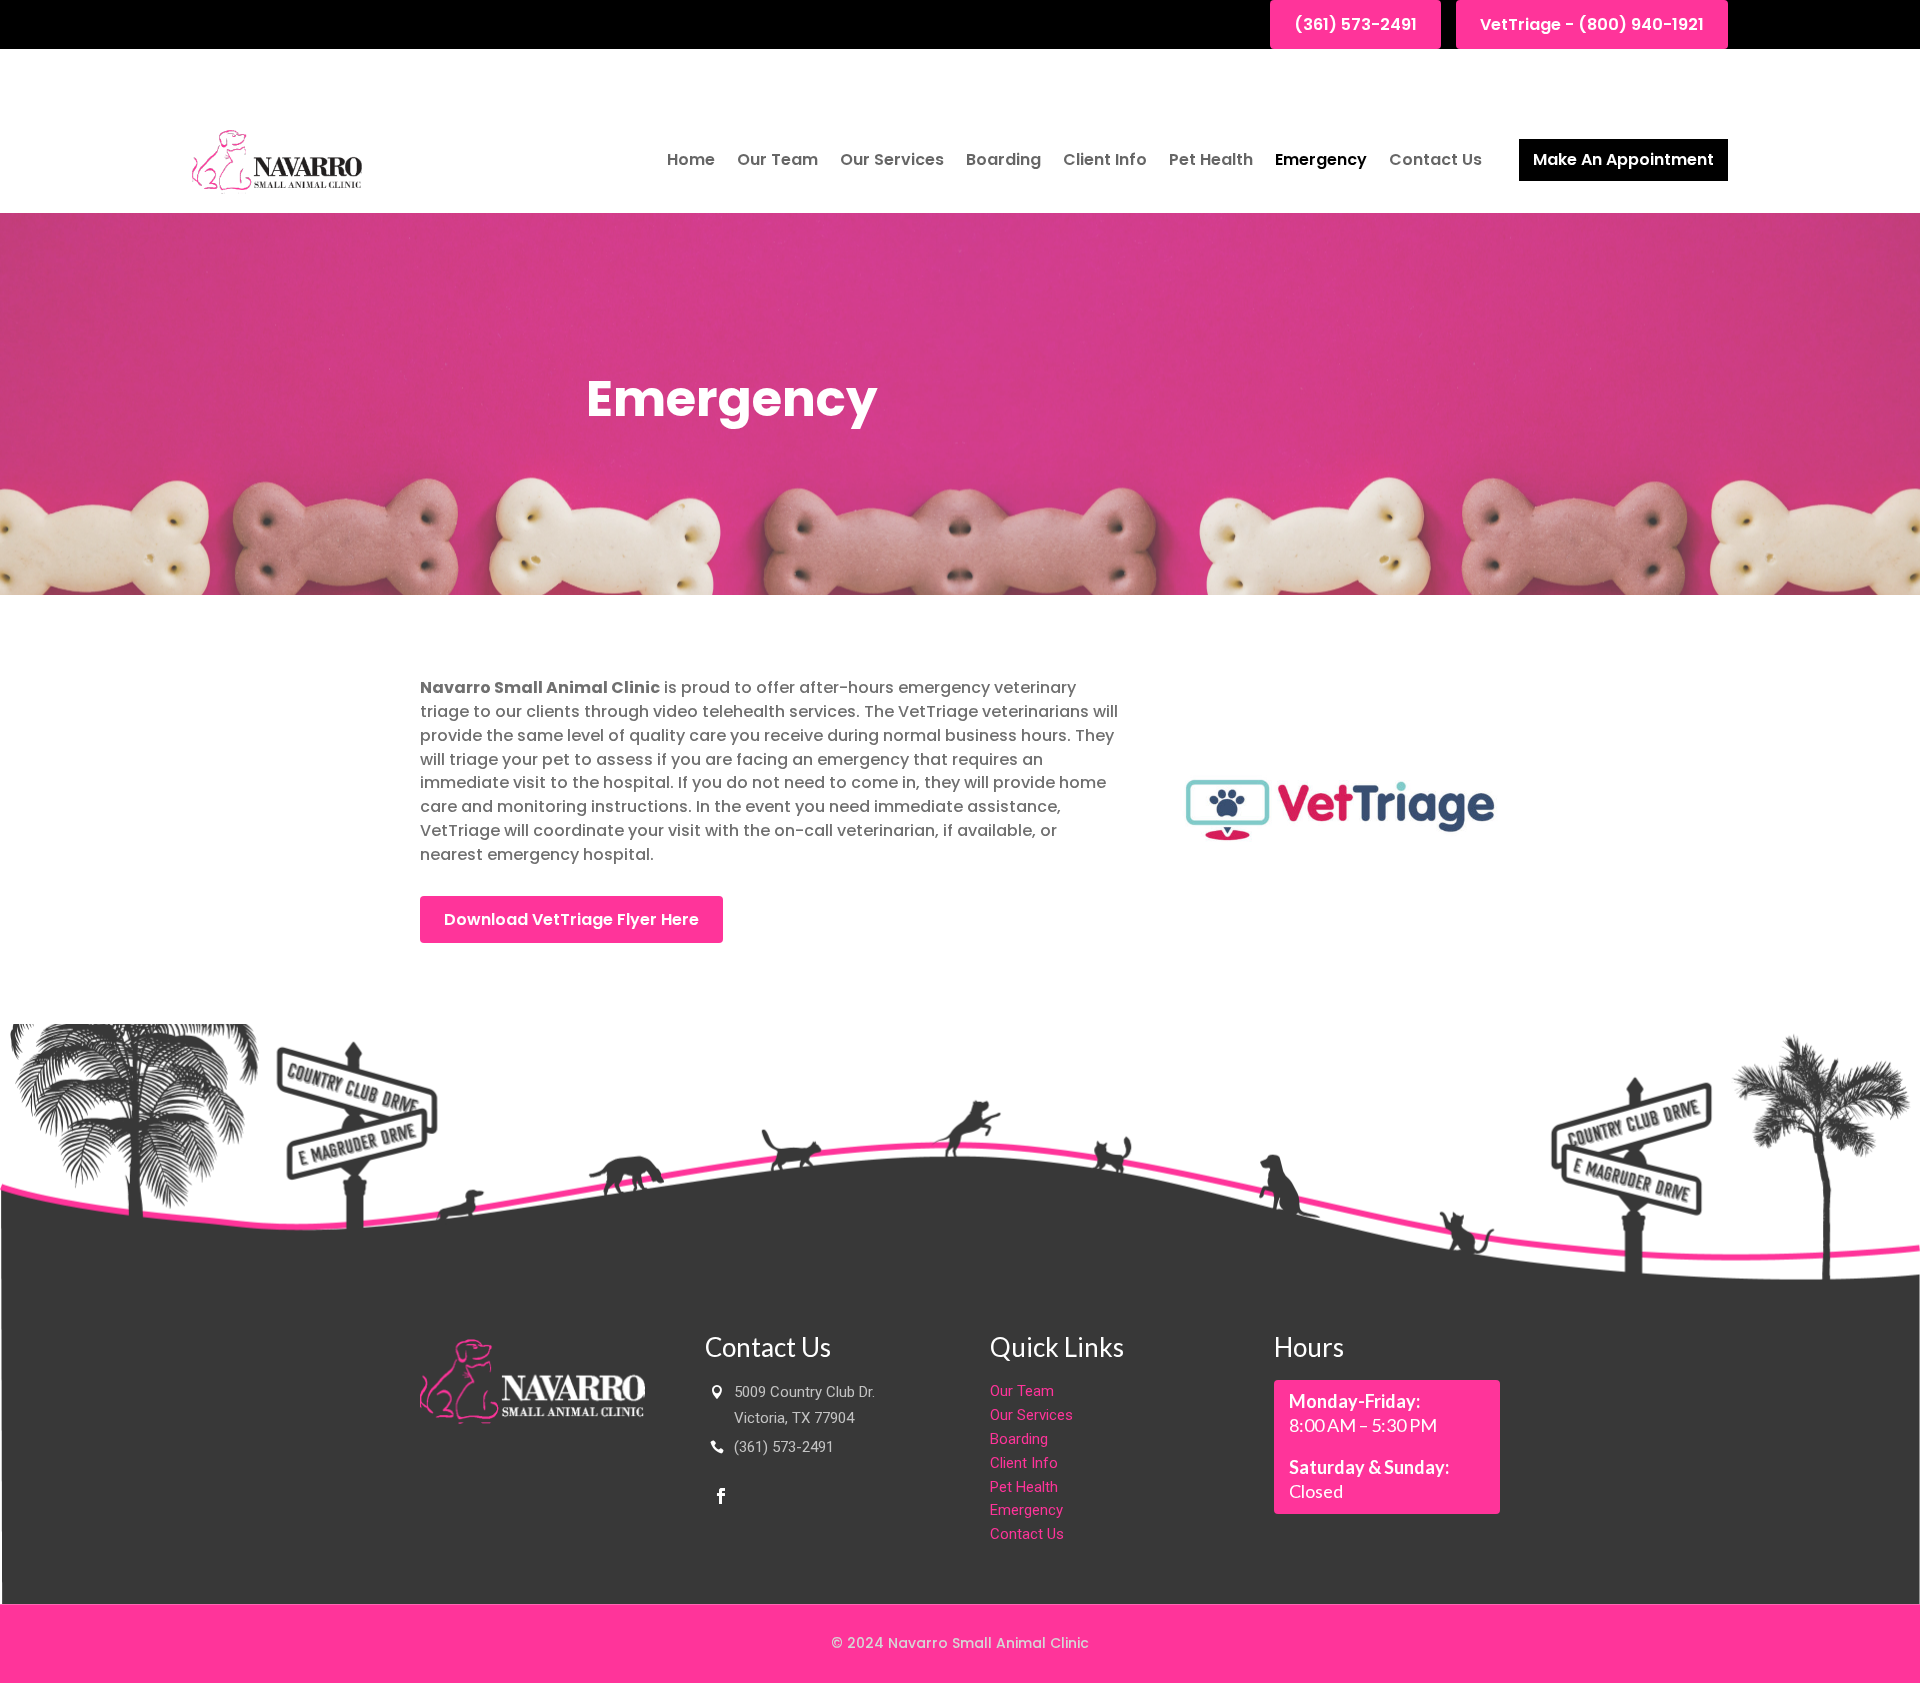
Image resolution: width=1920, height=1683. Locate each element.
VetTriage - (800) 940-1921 (1592, 24)
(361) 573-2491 (1355, 24)
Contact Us (1435, 159)
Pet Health (1211, 159)
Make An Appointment (1623, 159)
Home (691, 159)
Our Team (777, 159)
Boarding (1003, 159)
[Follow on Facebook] (721, 1496)
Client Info (1105, 159)
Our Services (892, 159)
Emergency (1321, 159)
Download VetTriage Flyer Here (571, 919)
